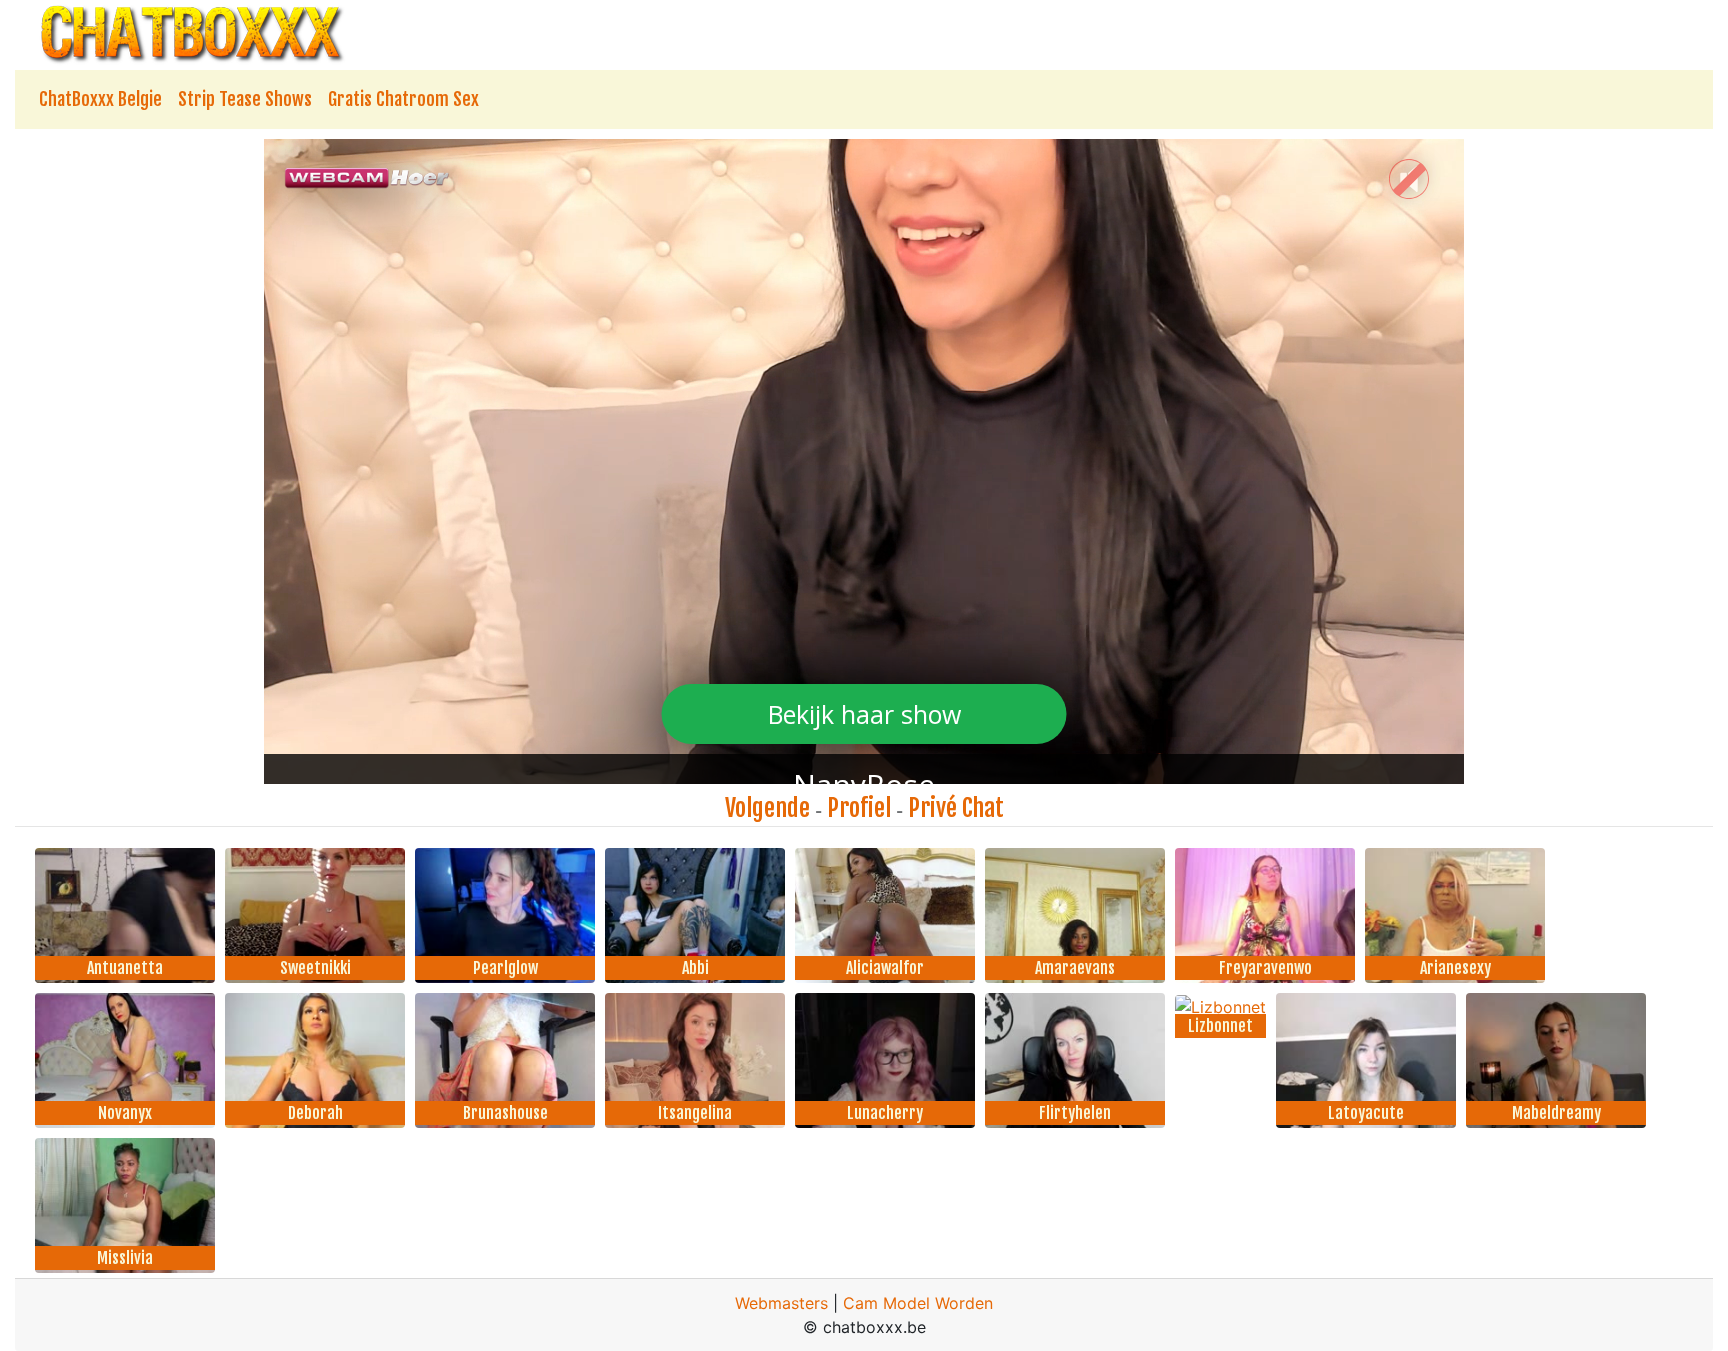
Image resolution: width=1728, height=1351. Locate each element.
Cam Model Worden (918, 1303)
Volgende (767, 808)
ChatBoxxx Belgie (100, 99)
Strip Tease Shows (245, 99)
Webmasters (781, 1303)
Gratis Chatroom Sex (403, 99)
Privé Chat (956, 808)
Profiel (859, 808)
